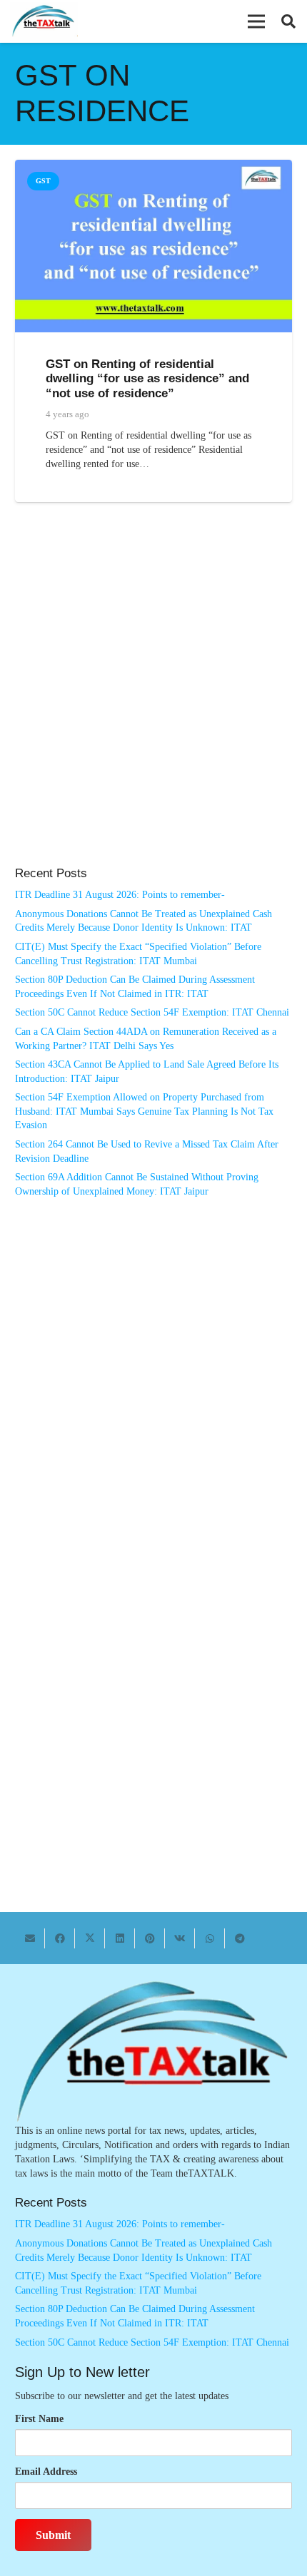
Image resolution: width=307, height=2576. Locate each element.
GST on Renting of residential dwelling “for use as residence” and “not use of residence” (147, 378)
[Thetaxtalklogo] (44, 22)
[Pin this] (150, 1938)
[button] (256, 21)
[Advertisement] (153, 699)
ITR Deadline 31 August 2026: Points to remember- (120, 895)
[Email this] (30, 1938)
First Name (39, 2419)
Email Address (46, 2472)
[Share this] (60, 1938)
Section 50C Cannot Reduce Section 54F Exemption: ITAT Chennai (152, 1012)
